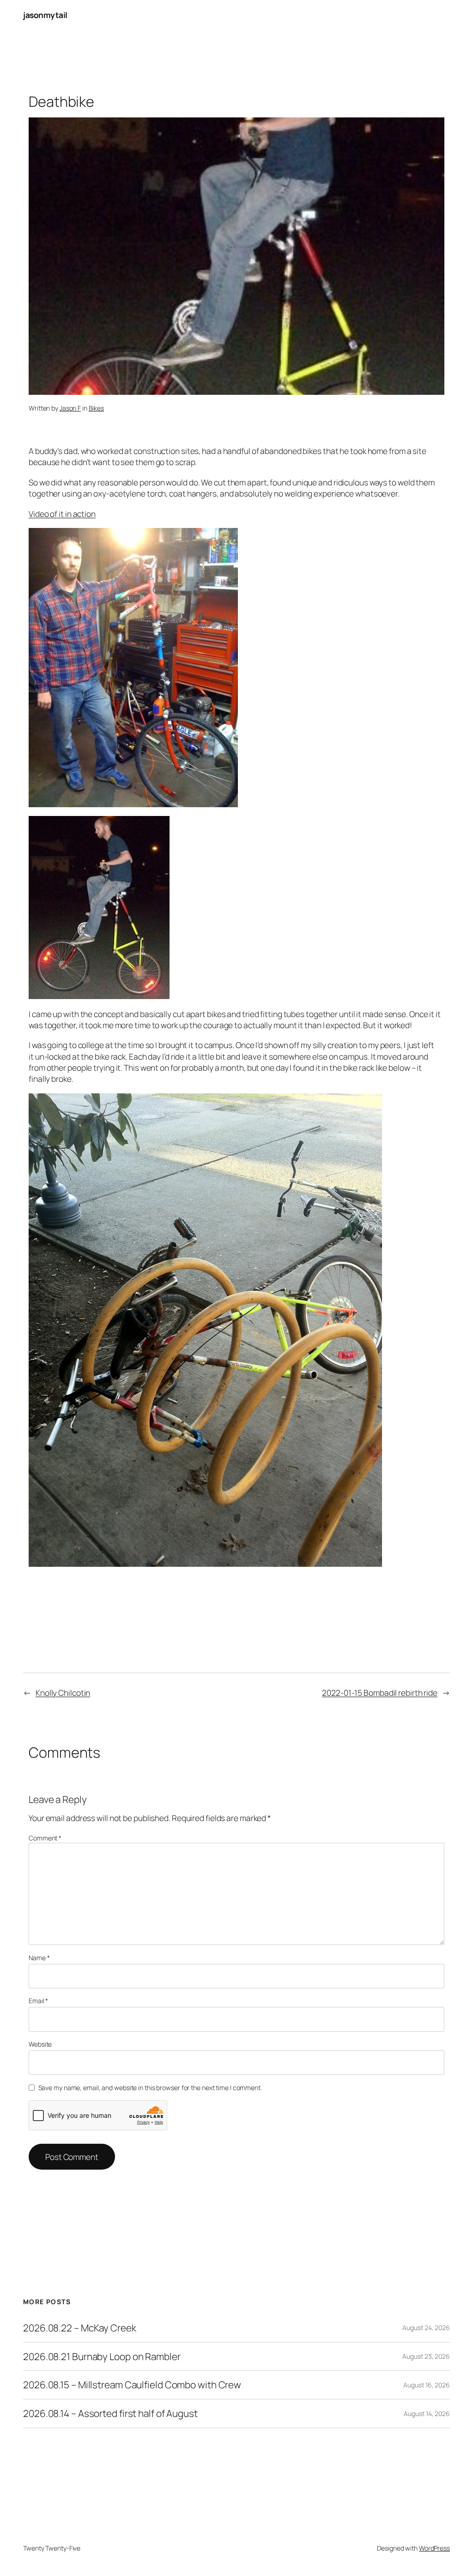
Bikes (97, 408)
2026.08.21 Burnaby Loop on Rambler (102, 2357)
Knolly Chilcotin (63, 1693)
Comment (45, 1838)
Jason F (70, 408)
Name (39, 1958)
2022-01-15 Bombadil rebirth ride (380, 1693)
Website (40, 2044)
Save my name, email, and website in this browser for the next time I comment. (150, 2088)
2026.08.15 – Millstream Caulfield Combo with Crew (132, 2385)
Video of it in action (62, 514)
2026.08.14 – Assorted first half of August (110, 2413)
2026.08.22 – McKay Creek (80, 2328)
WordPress (434, 2548)
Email (38, 2001)
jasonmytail (45, 15)
